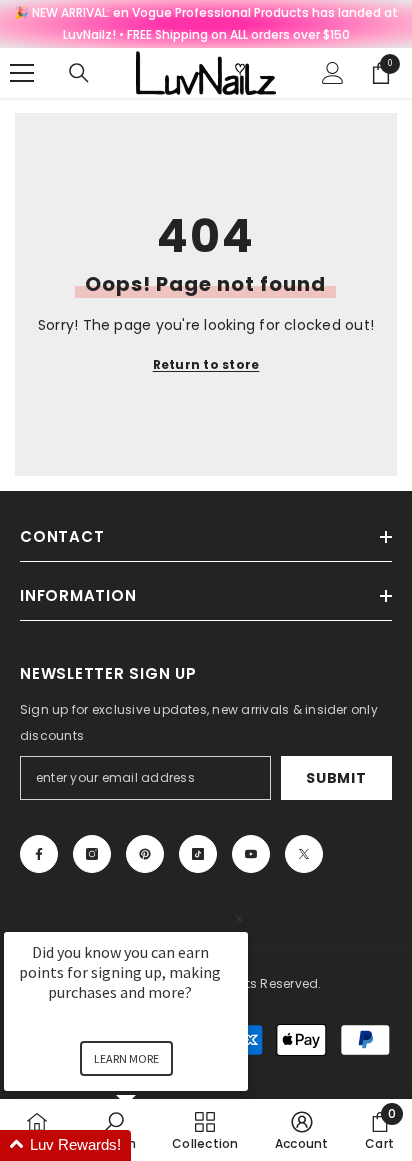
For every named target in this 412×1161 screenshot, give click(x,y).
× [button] (239, 918)
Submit (336, 778)
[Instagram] (92, 854)
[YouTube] (251, 854)
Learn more (126, 1058)
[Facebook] (39, 854)
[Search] (79, 73)
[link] (302, 1130)
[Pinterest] (145, 854)
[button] (150, 1145)
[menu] (22, 73)
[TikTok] (198, 854)
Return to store (206, 364)
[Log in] (333, 73)
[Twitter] (304, 854)
